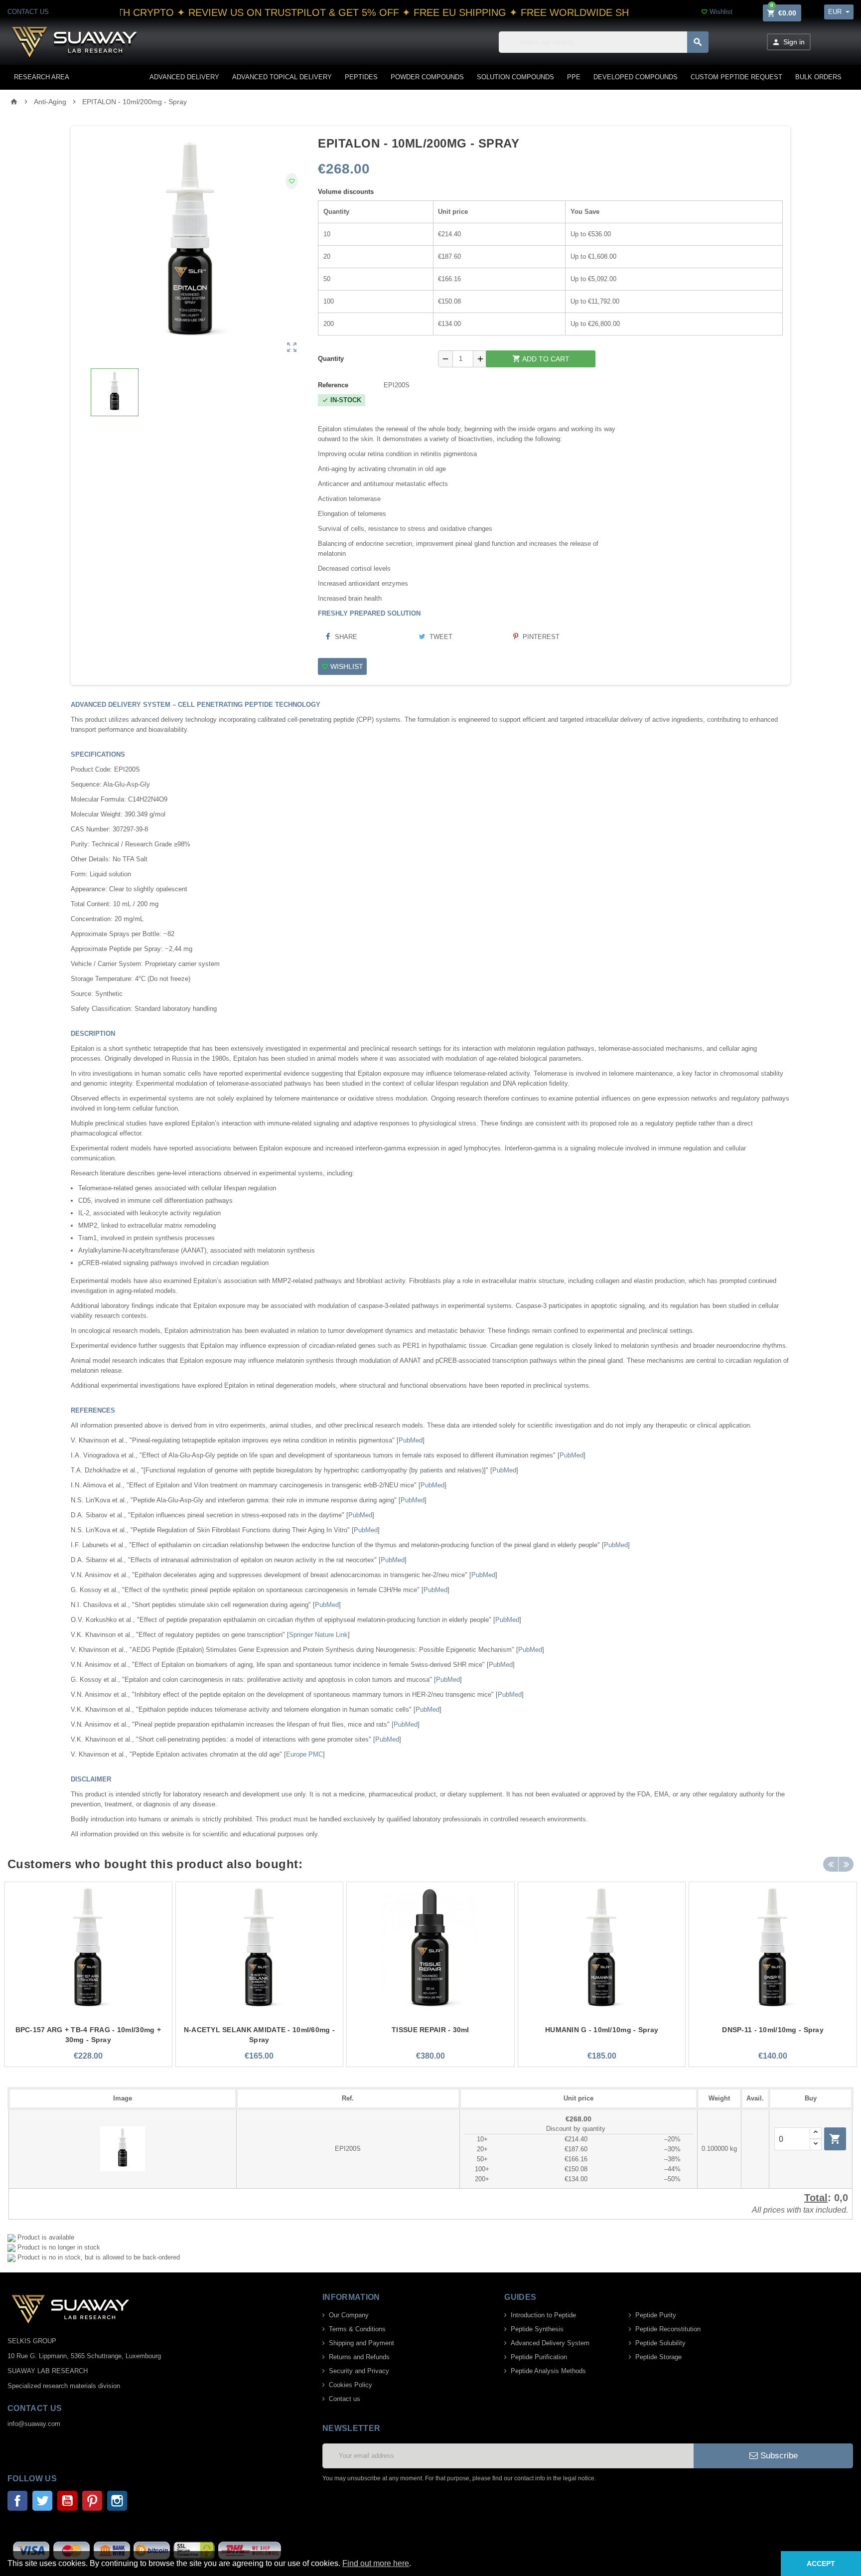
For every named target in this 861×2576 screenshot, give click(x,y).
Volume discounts (346, 192)
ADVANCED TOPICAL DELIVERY (282, 77)
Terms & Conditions (357, 2329)
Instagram (117, 2501)
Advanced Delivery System (550, 2343)
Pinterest (540, 637)
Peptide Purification (539, 2357)
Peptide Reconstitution (668, 2329)
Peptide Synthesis (537, 2329)
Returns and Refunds (359, 2357)
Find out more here (376, 2563)
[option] (88, 1974)
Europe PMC (304, 1754)
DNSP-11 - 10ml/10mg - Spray (773, 2030)
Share (345, 637)
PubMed (411, 1440)
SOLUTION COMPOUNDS (515, 77)
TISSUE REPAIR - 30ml (430, 2030)
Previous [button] (831, 1864)
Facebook (17, 2501)
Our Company (349, 2315)
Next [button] (846, 1864)
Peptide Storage (658, 2357)
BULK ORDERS (818, 77)
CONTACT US (28, 12)
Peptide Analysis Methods (548, 2371)
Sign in (788, 42)
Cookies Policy (351, 2385)
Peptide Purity (656, 2315)
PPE (574, 77)
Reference (333, 385)
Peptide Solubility (660, 2343)
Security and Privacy (359, 2371)
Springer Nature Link (318, 1635)
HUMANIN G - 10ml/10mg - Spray (602, 2030)
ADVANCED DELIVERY (184, 77)
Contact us (345, 2399)
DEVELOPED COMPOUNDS (636, 77)
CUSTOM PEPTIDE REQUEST (736, 77)
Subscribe (778, 2456)
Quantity (331, 359)
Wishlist (717, 12)
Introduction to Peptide (543, 2315)
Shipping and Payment (361, 2343)
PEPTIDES (361, 77)
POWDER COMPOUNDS (427, 77)
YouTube (67, 2501)
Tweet (440, 637)
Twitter (42, 2501)
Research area (42, 77)
